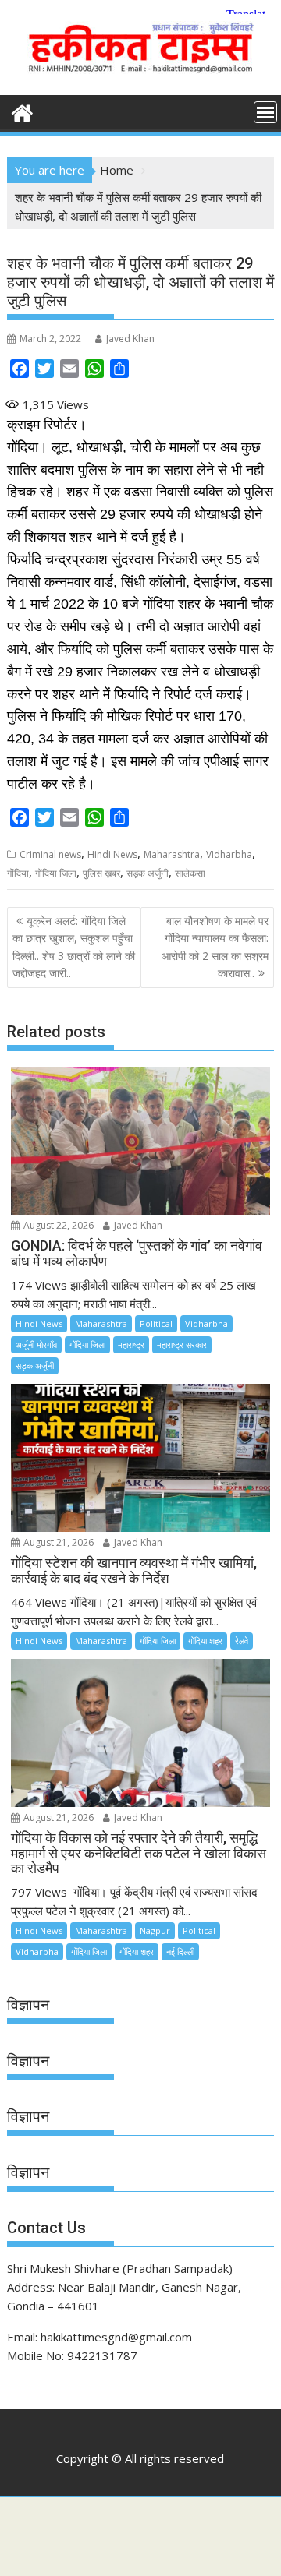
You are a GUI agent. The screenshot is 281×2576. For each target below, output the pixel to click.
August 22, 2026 (57, 1225)
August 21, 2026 (57, 1542)
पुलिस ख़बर (101, 873)
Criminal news (50, 854)
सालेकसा (190, 873)
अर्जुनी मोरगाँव (36, 1344)
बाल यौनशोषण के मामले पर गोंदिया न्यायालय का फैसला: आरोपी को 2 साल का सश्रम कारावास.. (215, 947)
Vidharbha (229, 854)
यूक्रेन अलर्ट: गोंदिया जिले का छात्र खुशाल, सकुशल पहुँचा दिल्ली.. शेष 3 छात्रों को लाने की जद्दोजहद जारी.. (74, 947)
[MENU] (265, 112)
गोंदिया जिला (56, 873)
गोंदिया (18, 873)
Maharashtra (172, 854)
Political (156, 1323)
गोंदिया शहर (205, 1641)
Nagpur (155, 1930)
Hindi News (112, 854)
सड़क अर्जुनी (148, 873)
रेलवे (242, 1641)
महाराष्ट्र (131, 1344)
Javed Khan (130, 339)
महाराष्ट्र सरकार (182, 1344)
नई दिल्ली (180, 1951)
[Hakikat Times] (22, 111)
